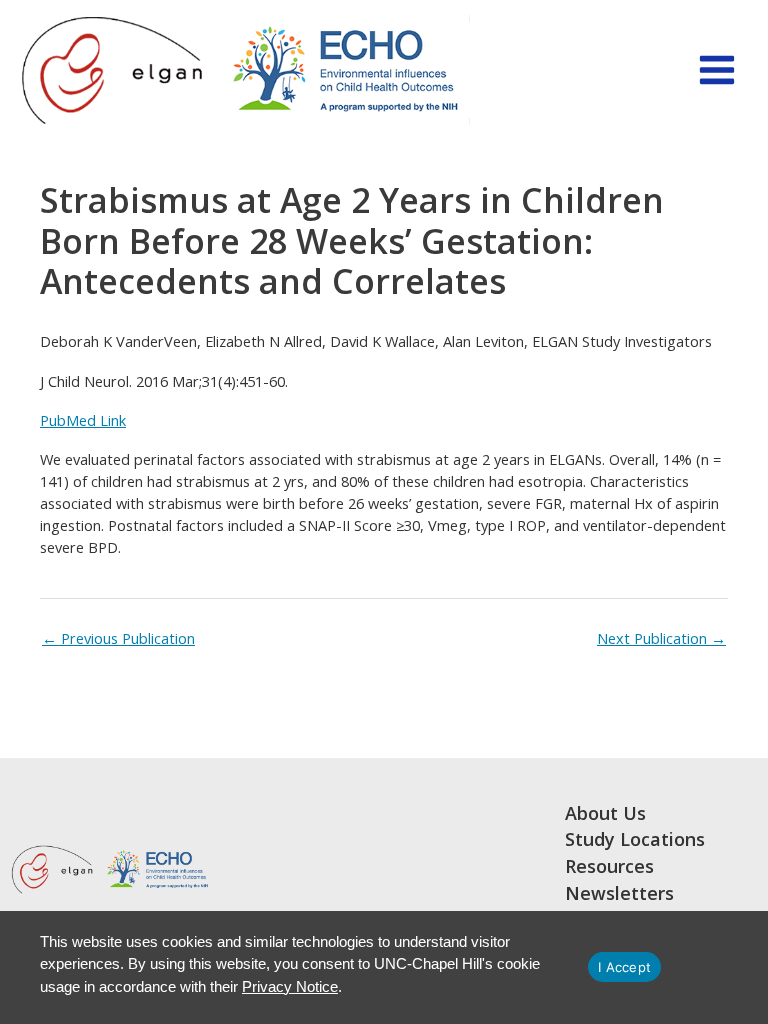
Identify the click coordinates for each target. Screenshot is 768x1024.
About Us (605, 814)
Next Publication (661, 638)
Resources (609, 867)
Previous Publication (118, 638)
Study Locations (635, 840)
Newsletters (619, 894)
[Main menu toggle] (717, 70)
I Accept (624, 967)
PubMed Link (83, 420)
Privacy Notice (290, 986)
